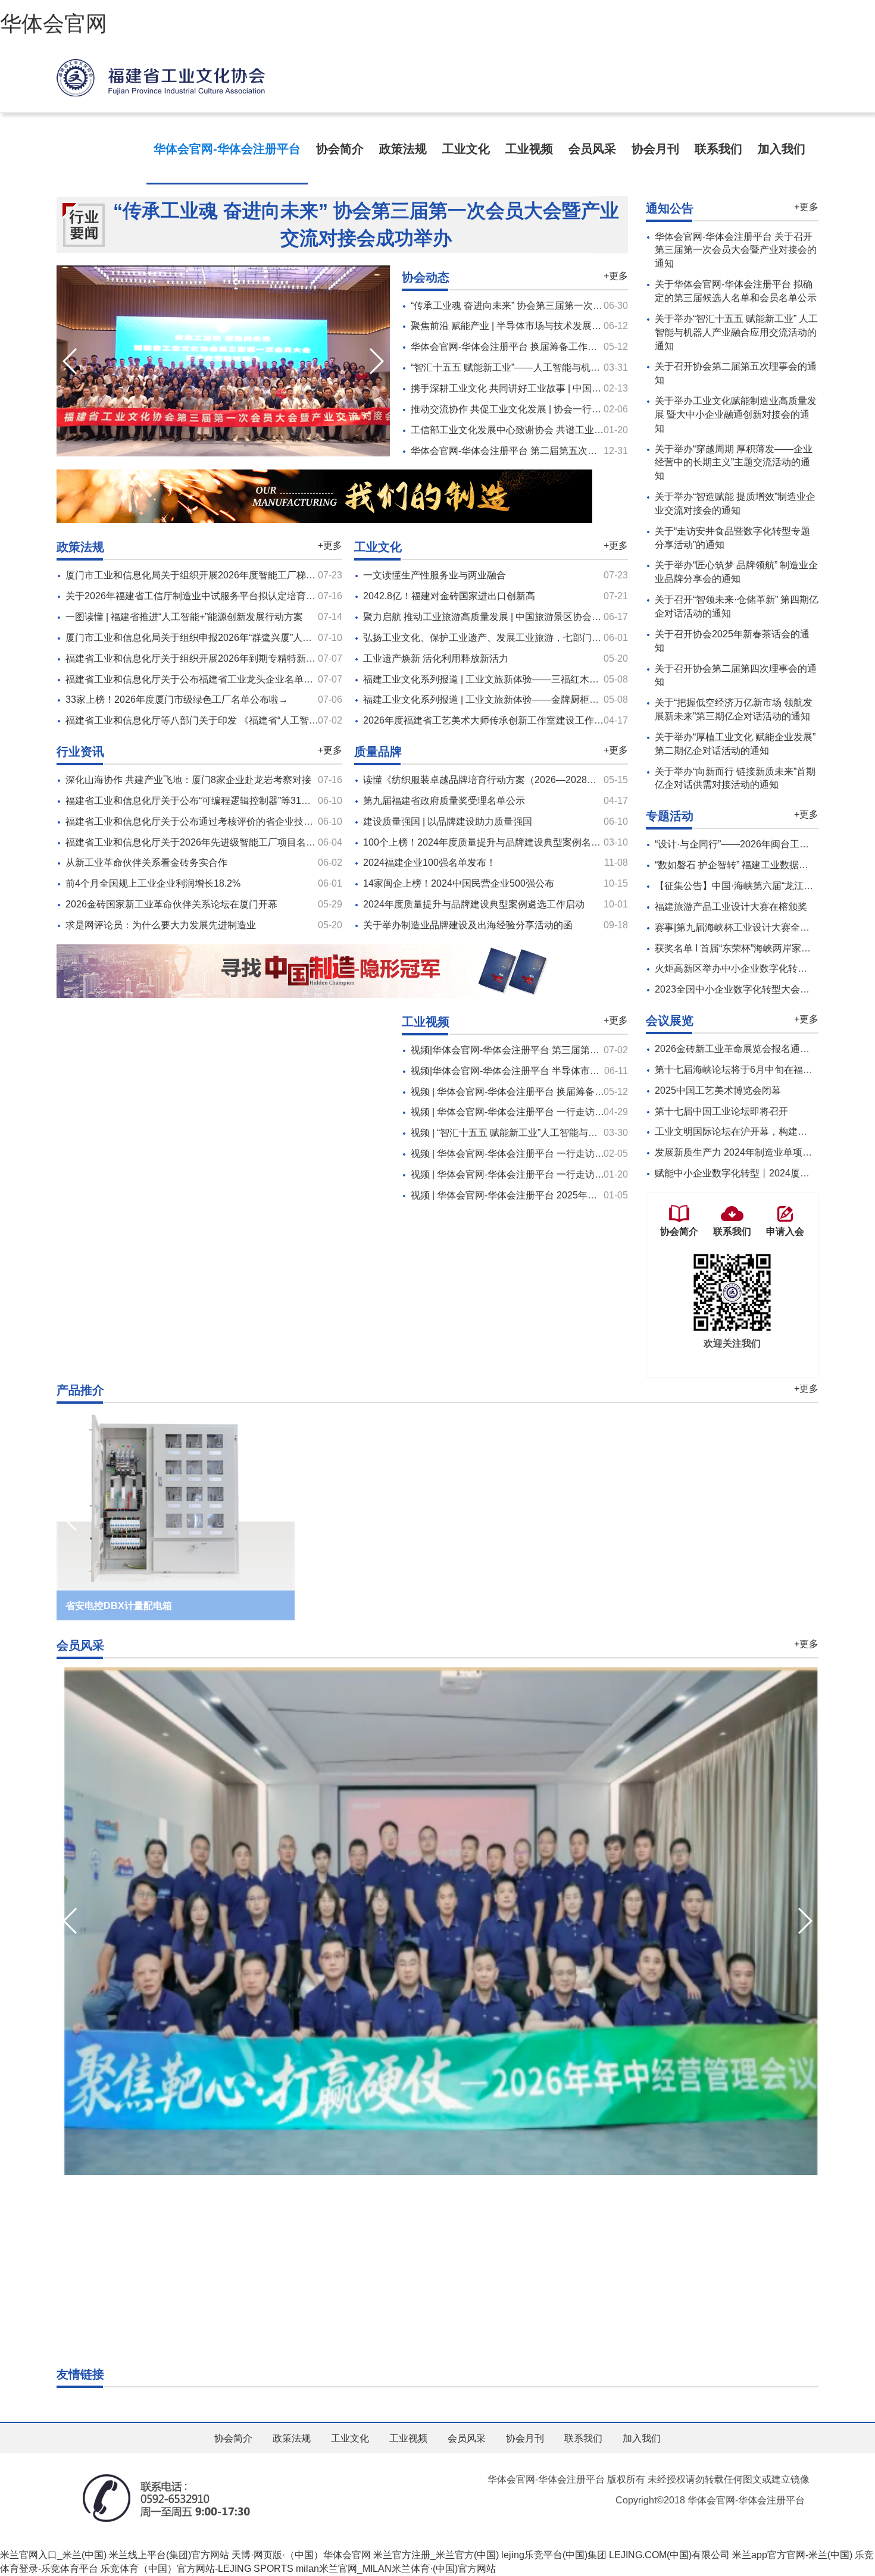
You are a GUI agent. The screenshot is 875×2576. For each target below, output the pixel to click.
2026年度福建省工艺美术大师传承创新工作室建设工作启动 (488, 720)
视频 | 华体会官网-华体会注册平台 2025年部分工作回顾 (528, 1195)
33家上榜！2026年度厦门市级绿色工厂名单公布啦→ (177, 699)
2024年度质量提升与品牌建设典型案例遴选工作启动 (474, 904)
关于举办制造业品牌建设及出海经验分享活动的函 (468, 925)
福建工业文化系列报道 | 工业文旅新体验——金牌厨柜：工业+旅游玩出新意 (522, 699)
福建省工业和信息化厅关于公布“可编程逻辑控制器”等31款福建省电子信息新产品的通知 (250, 801)
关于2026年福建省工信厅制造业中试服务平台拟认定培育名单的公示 (210, 596)
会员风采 (592, 149)
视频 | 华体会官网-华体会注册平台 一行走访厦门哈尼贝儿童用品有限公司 (565, 1154)
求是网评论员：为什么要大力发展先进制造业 (161, 925)
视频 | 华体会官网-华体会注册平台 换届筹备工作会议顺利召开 (541, 1092)
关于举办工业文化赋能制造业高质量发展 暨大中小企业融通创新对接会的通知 (736, 414)
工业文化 (466, 149)
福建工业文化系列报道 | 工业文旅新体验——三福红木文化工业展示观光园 (519, 679)
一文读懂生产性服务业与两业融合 (435, 575)
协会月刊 (655, 149)
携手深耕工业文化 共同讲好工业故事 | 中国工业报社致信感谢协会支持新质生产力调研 (592, 388)
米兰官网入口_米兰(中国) (53, 2555)
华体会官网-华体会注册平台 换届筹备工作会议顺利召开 (528, 347)
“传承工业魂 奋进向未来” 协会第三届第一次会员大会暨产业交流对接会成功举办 (366, 224)
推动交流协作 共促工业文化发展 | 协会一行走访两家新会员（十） (549, 409)
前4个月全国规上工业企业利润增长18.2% (153, 883)
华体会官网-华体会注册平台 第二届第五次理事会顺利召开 (532, 451)
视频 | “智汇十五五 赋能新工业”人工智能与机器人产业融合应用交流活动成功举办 (580, 1133)
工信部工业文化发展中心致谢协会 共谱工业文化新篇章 (526, 430)
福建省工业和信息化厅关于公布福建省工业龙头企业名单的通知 (199, 679)
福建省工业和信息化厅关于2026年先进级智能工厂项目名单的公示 (205, 842)
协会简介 (340, 149)
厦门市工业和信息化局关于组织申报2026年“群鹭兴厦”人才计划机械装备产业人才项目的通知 (260, 638)
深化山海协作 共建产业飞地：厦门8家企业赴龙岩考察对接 (188, 780)
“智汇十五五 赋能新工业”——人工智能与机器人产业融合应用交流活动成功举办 (577, 367)
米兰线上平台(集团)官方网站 (169, 2555)
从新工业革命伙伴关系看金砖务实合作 (146, 863)
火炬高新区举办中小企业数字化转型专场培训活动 (760, 968)
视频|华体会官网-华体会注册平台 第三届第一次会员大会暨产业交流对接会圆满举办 (586, 1050)
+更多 (616, 276)
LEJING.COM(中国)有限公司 (669, 2555)
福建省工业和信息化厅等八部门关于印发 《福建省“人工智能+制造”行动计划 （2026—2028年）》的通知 (285, 720)
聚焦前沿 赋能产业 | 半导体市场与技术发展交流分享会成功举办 (544, 326)
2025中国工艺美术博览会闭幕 (718, 1090)
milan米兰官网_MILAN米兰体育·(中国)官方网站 (396, 2569)
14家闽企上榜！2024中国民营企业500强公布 (459, 883)
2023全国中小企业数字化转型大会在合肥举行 (751, 989)
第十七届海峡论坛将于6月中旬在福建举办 (743, 1070)
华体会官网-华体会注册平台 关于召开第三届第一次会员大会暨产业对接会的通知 (736, 250)
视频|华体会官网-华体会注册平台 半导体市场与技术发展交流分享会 (553, 1071)
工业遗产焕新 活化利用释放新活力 (436, 658)
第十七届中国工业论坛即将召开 (721, 1111)
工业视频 (529, 149)
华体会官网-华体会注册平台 (227, 149)
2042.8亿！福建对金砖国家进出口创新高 (449, 596)
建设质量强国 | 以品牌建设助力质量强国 (448, 821)
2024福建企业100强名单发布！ (429, 863)
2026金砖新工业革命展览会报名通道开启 (742, 1049)
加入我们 (782, 149)
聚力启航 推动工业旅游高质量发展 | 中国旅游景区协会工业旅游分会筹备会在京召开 (539, 617)
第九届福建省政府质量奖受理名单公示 (444, 801)
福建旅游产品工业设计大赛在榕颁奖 (731, 907)
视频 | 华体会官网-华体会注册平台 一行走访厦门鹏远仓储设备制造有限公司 (569, 1174)
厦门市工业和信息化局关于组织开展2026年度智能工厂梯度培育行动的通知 (224, 575)
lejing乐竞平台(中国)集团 (554, 2555)
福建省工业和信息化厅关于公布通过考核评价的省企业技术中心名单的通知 (223, 821)
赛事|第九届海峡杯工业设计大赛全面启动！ (746, 927)
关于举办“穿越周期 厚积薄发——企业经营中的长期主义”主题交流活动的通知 (734, 463)
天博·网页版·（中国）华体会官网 (301, 2555)
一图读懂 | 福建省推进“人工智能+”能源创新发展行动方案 (184, 617)
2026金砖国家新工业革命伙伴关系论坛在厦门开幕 (171, 904)
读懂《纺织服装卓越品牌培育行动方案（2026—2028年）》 (489, 780)
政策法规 (403, 149)
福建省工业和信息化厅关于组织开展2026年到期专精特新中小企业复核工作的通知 (238, 658)
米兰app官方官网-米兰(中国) (792, 2555)
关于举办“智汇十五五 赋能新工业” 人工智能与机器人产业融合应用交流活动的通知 (736, 332)
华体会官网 (54, 24)
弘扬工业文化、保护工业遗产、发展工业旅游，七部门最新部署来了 (506, 638)
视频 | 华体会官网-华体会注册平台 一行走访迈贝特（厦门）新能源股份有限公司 (579, 1112)
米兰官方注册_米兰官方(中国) (436, 2555)
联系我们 (718, 149)
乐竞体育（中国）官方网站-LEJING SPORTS (197, 2569)
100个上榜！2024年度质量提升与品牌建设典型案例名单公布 (491, 842)
